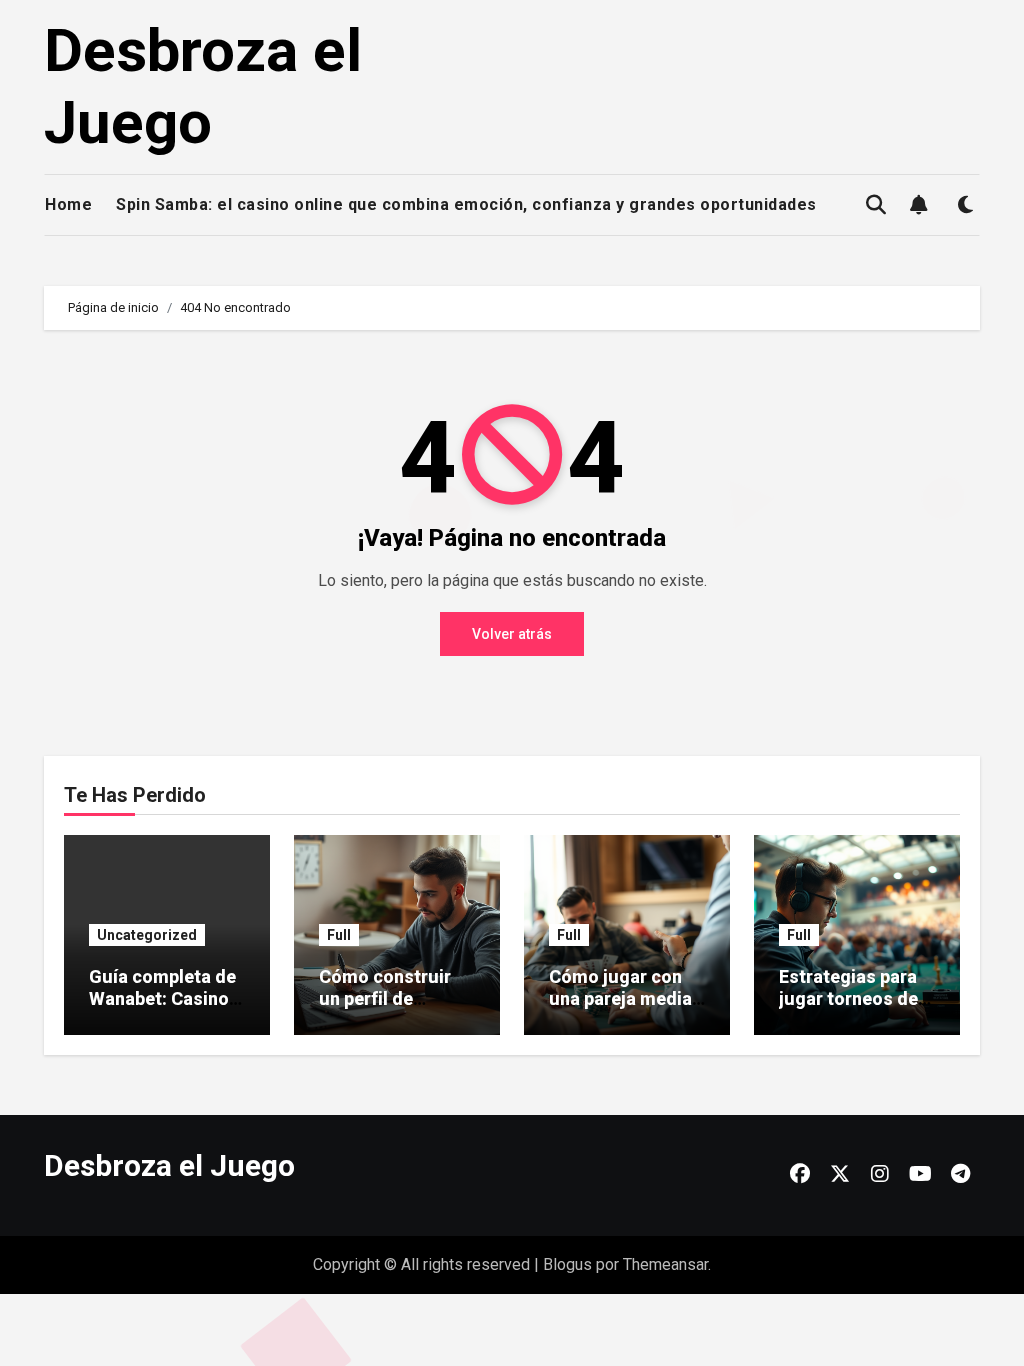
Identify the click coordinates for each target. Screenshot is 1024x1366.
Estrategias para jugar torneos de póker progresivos (855, 998)
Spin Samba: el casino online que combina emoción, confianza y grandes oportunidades (466, 204)
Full (339, 935)
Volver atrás (512, 634)
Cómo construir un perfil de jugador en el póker (385, 1009)
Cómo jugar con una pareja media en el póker (620, 998)
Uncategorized (147, 935)
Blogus (567, 1264)
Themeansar (665, 1264)
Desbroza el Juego (203, 86)
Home (68, 204)
